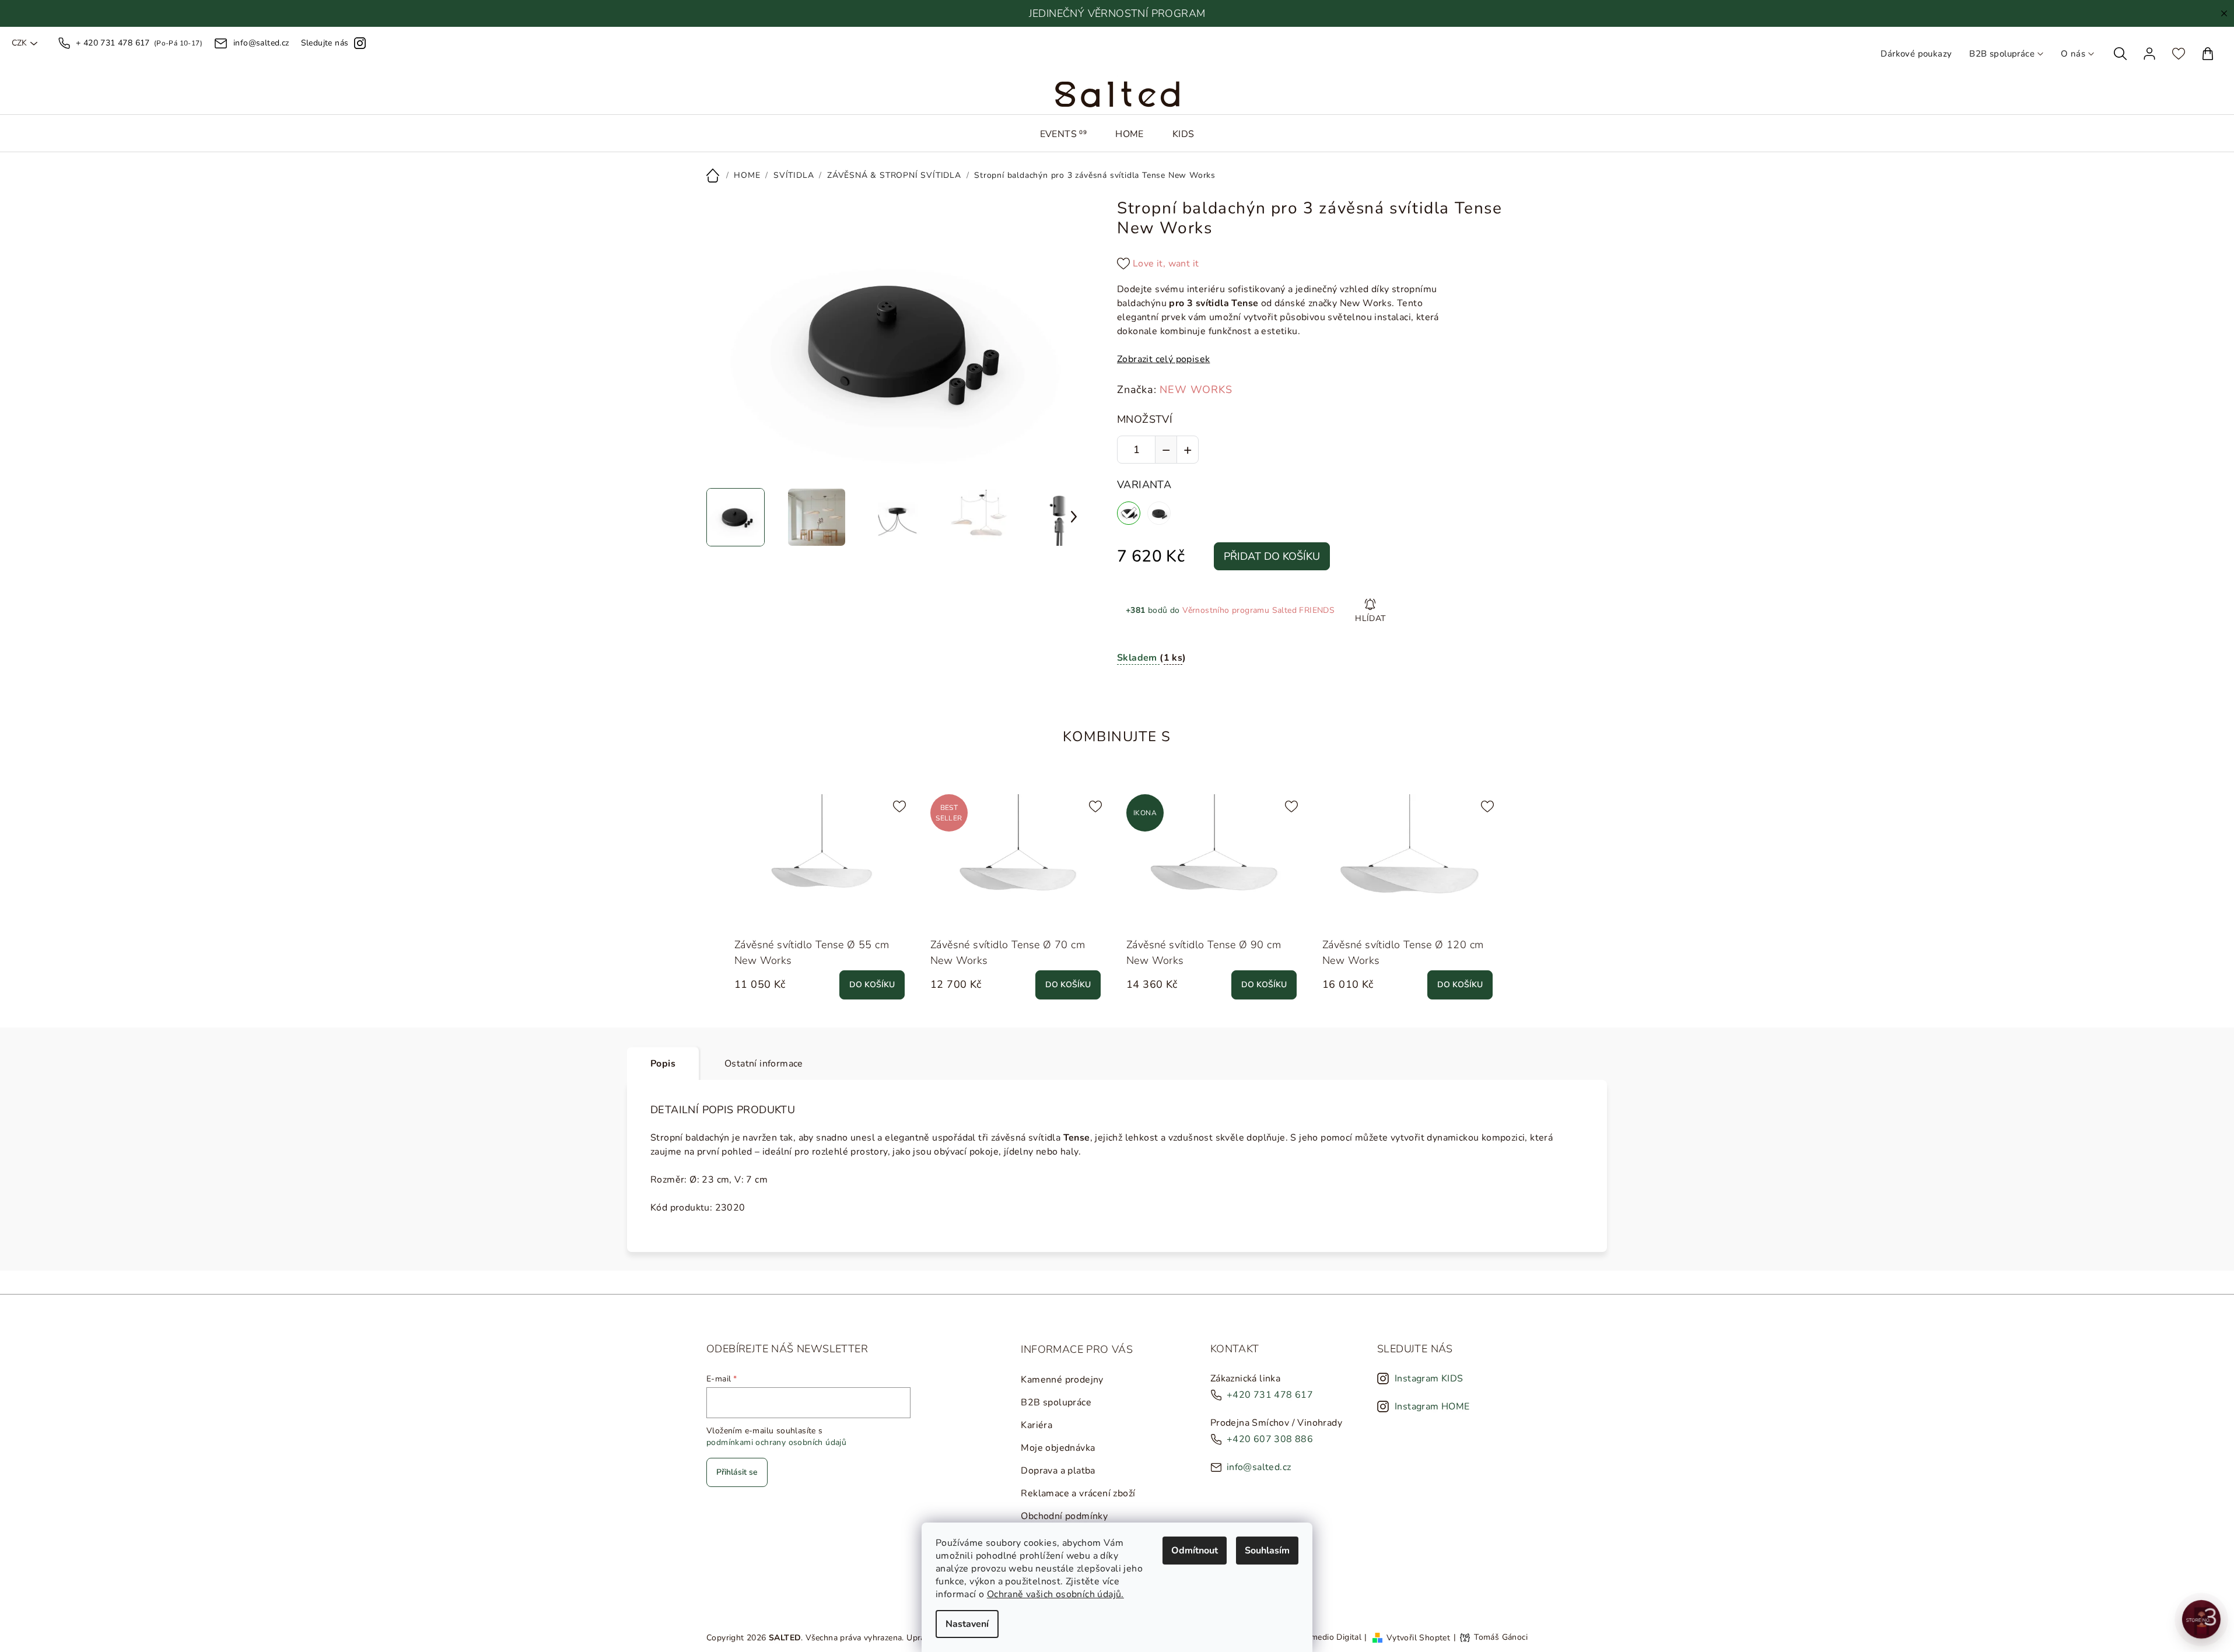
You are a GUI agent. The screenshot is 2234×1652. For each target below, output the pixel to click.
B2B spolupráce (2002, 54)
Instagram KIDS (1429, 1379)
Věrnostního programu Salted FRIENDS (1258, 610)
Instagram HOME (1432, 1407)
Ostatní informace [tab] (764, 1064)
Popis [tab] (663, 1064)
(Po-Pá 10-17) (139, 43)
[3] (1129, 513)
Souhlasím (1267, 1551)
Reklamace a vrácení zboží (1078, 1493)
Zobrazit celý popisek (1163, 359)
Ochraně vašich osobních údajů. (1055, 1594)
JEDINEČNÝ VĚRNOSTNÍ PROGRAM (1117, 13)
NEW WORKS (1196, 390)
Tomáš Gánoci (1501, 1637)
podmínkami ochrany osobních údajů (776, 1442)
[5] (1159, 513)
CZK (19, 43)
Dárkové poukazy (1916, 54)
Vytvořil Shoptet (1418, 1637)
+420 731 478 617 (1270, 1395)
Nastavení (967, 1624)
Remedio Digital (1331, 1637)
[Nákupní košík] (2208, 54)
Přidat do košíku (1272, 556)
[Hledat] (2120, 54)
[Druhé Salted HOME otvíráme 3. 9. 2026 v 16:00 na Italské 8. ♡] (2201, 1619)
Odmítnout (1195, 1551)
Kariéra (1037, 1425)
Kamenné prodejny (1062, 1380)
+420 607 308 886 (1270, 1439)
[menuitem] (1064, 134)
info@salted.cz (1259, 1467)
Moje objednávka (1058, 1448)
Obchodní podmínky (1064, 1516)
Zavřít (1184, 692)
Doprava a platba (1058, 1471)
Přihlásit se (737, 1472)
